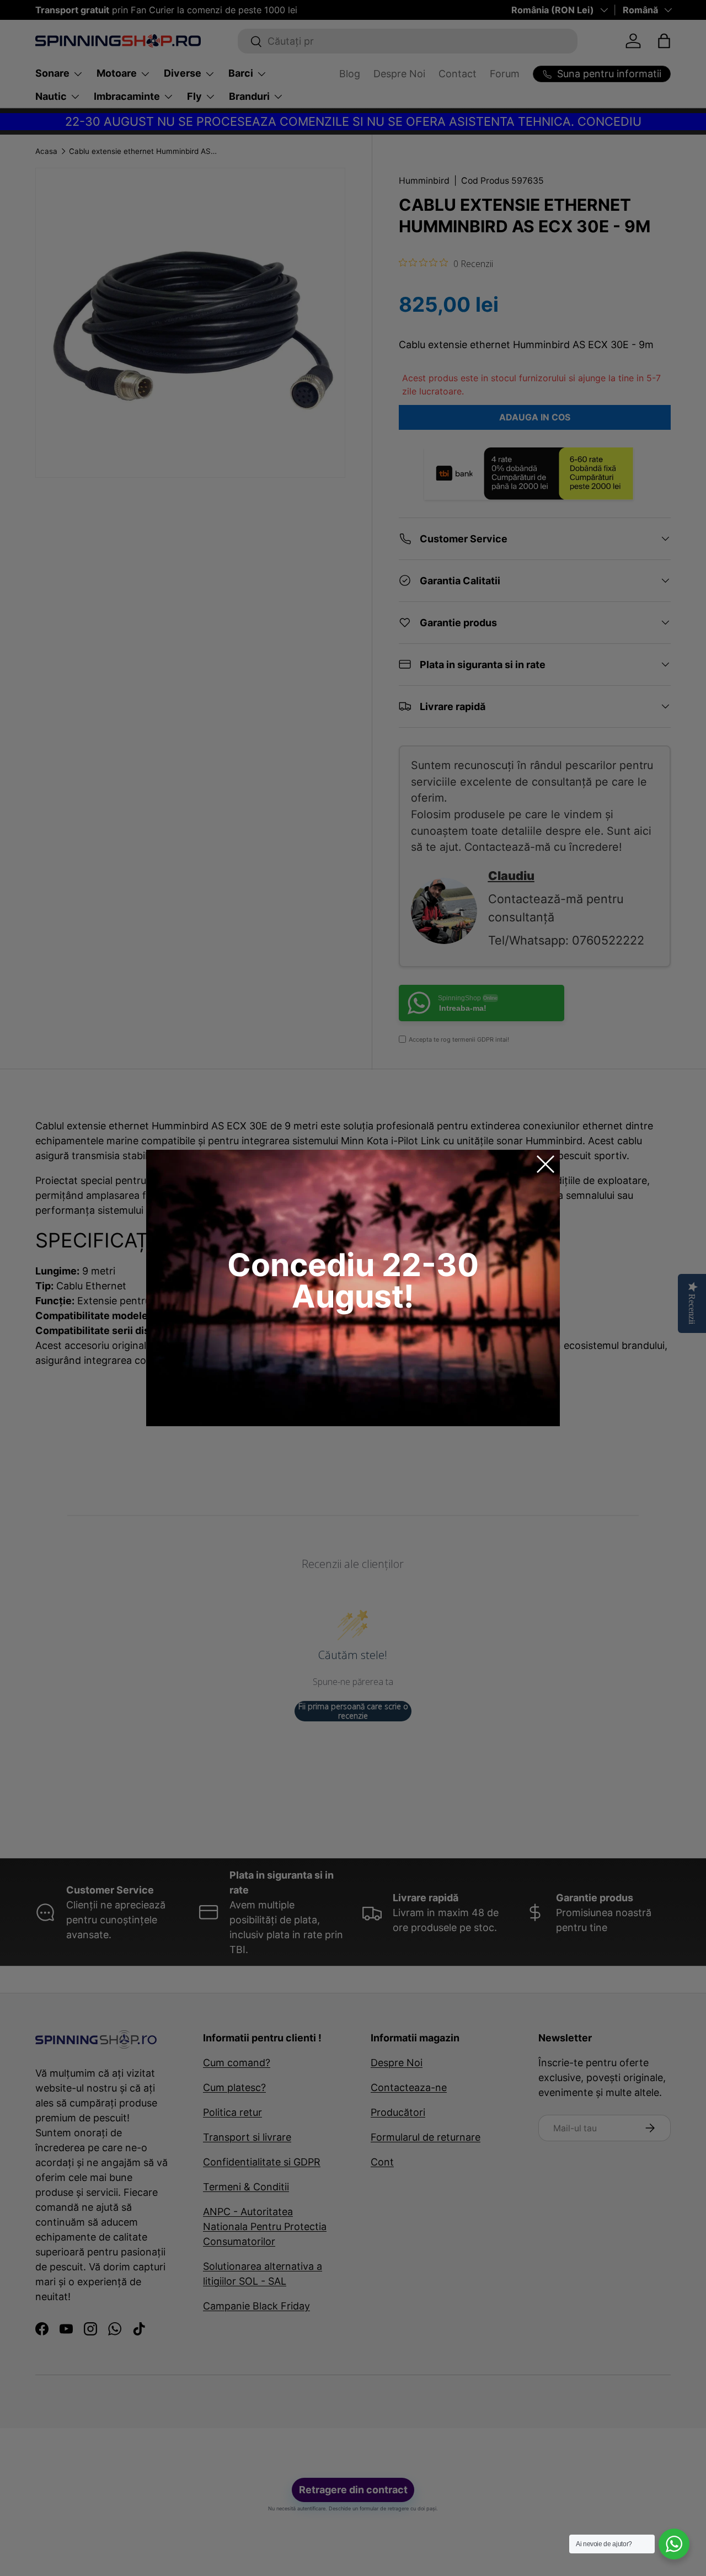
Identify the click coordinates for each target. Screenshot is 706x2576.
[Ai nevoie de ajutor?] (674, 2544)
